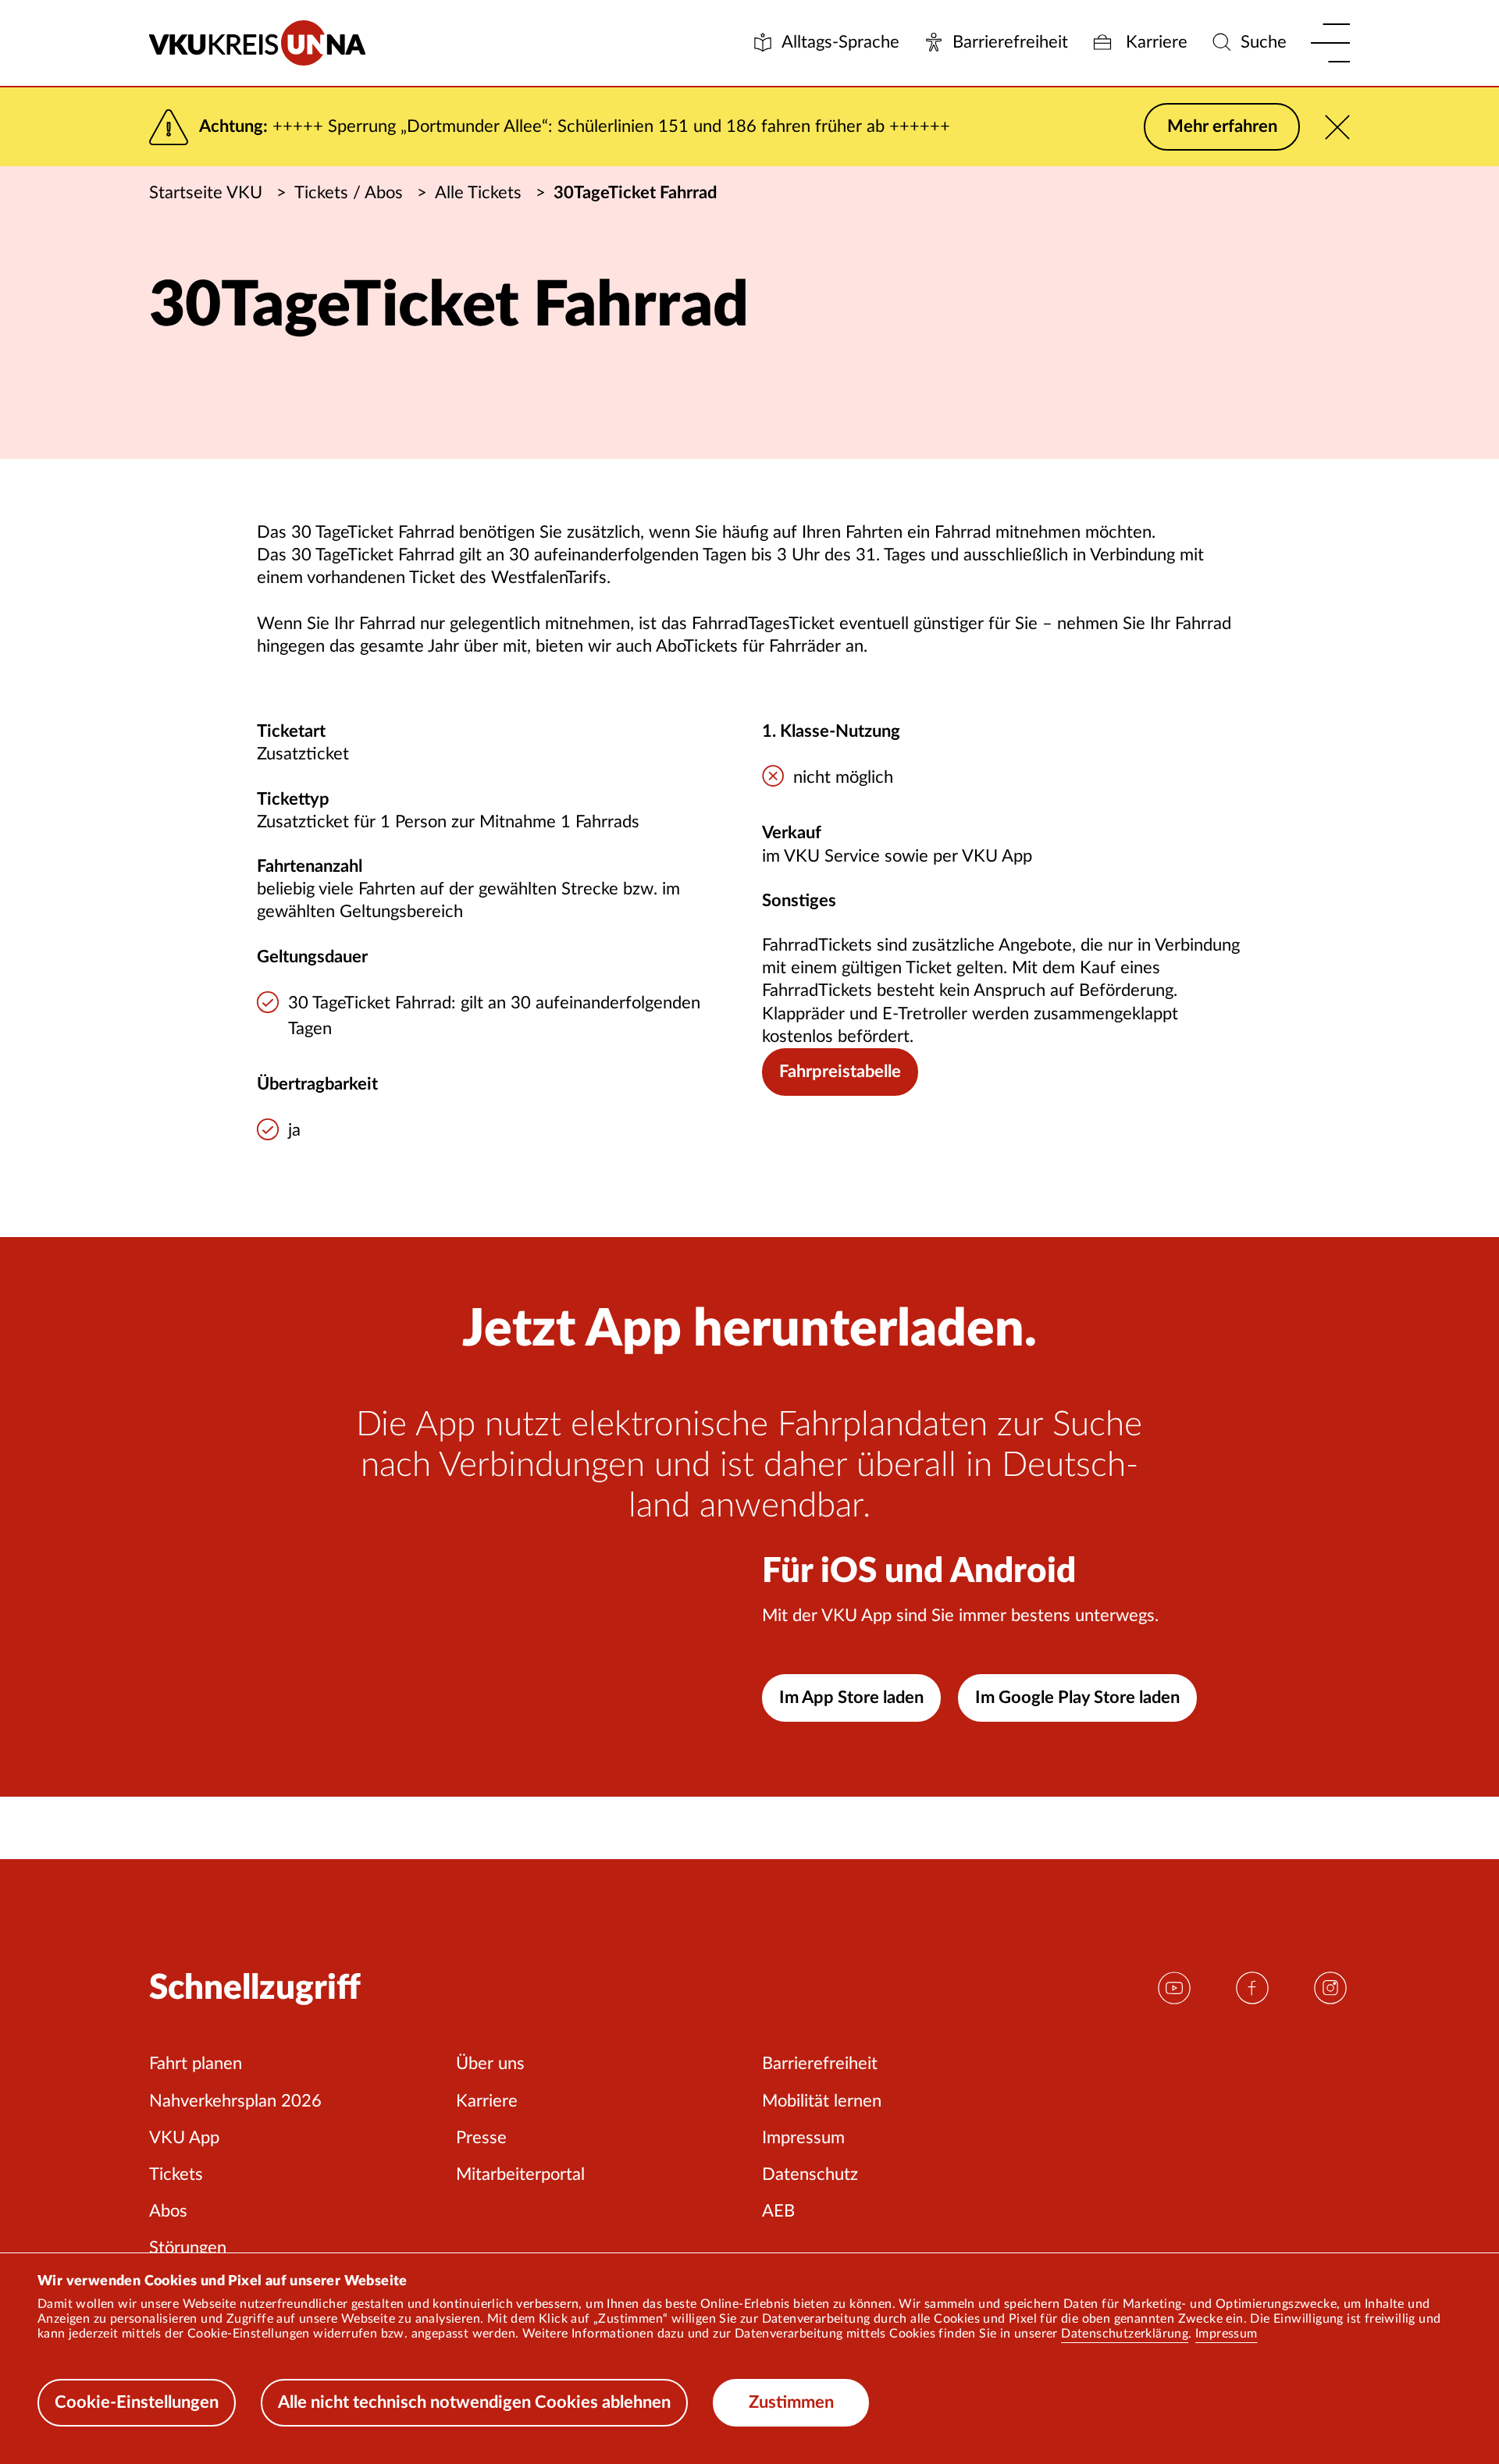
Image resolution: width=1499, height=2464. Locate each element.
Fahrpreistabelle (840, 1072)
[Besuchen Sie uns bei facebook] (1252, 1987)
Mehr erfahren (1222, 126)
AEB (778, 2211)
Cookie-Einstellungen (137, 2402)
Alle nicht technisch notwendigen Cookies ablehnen (474, 2402)
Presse (481, 2138)
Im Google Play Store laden (1077, 1698)
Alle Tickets (478, 193)
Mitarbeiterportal (520, 2174)
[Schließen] (1337, 127)
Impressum (1227, 2334)
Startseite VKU (206, 193)
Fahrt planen (196, 2064)
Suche (1264, 42)
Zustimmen (791, 2402)
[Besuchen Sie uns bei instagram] (1330, 1987)
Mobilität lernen (822, 2101)
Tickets (176, 2174)
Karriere (1154, 42)
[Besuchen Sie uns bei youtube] (1174, 1987)
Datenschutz (810, 2174)
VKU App (184, 2138)
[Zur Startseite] (257, 43)
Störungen (188, 2248)
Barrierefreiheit (1010, 42)
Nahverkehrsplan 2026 (235, 2101)
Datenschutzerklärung (1125, 2334)
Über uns (490, 2064)
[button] (1330, 43)
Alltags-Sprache (840, 42)
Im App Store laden (851, 1698)
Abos (168, 2211)
